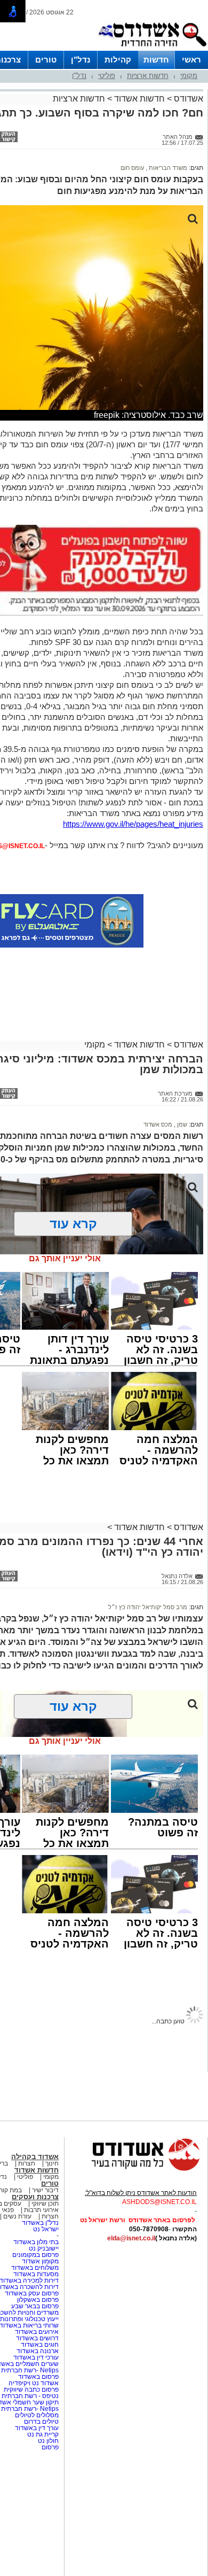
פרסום (49, 2447)
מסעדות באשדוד (36, 2274)
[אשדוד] (152, 49)
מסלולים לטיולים (37, 2415)
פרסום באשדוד (38, 2377)
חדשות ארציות (148, 76)
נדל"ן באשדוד (40, 2223)
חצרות (27, 2163)
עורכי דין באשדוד (36, 2357)
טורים (46, 60)
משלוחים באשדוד (35, 2268)
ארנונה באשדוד (38, 2351)
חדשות (156, 60)
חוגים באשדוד (40, 2345)
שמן (181, 1124)
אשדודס (187, 99)
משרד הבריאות (167, 168)
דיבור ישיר (45, 2190)
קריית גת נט (43, 2434)
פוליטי (107, 76)
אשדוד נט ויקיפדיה (33, 2383)
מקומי (189, 76)
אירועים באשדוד (37, 2332)
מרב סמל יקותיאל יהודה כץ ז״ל (148, 1607)
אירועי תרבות (41, 2210)
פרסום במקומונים (35, 2255)
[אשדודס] (136, 2169)
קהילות (118, 60)
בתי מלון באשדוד (36, 2242)
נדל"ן (81, 60)
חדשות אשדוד (139, 99)
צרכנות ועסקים (35, 2197)
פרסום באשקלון (38, 2300)
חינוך (52, 2163)
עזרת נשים (17, 2216)
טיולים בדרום (41, 2422)
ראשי (191, 60)
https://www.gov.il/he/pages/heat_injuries (133, 824)
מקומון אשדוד (40, 2261)
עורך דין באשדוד (37, 2428)
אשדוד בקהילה (35, 2157)
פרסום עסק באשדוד (32, 2293)
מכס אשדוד (158, 1124)
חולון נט (47, 2441)
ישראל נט (46, 2229)
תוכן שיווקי (45, 2203)
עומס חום (132, 168)
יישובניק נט (43, 2248)
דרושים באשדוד (37, 2338)
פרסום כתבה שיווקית (30, 2389)
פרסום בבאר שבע (35, 2306)
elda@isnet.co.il (131, 2238)
